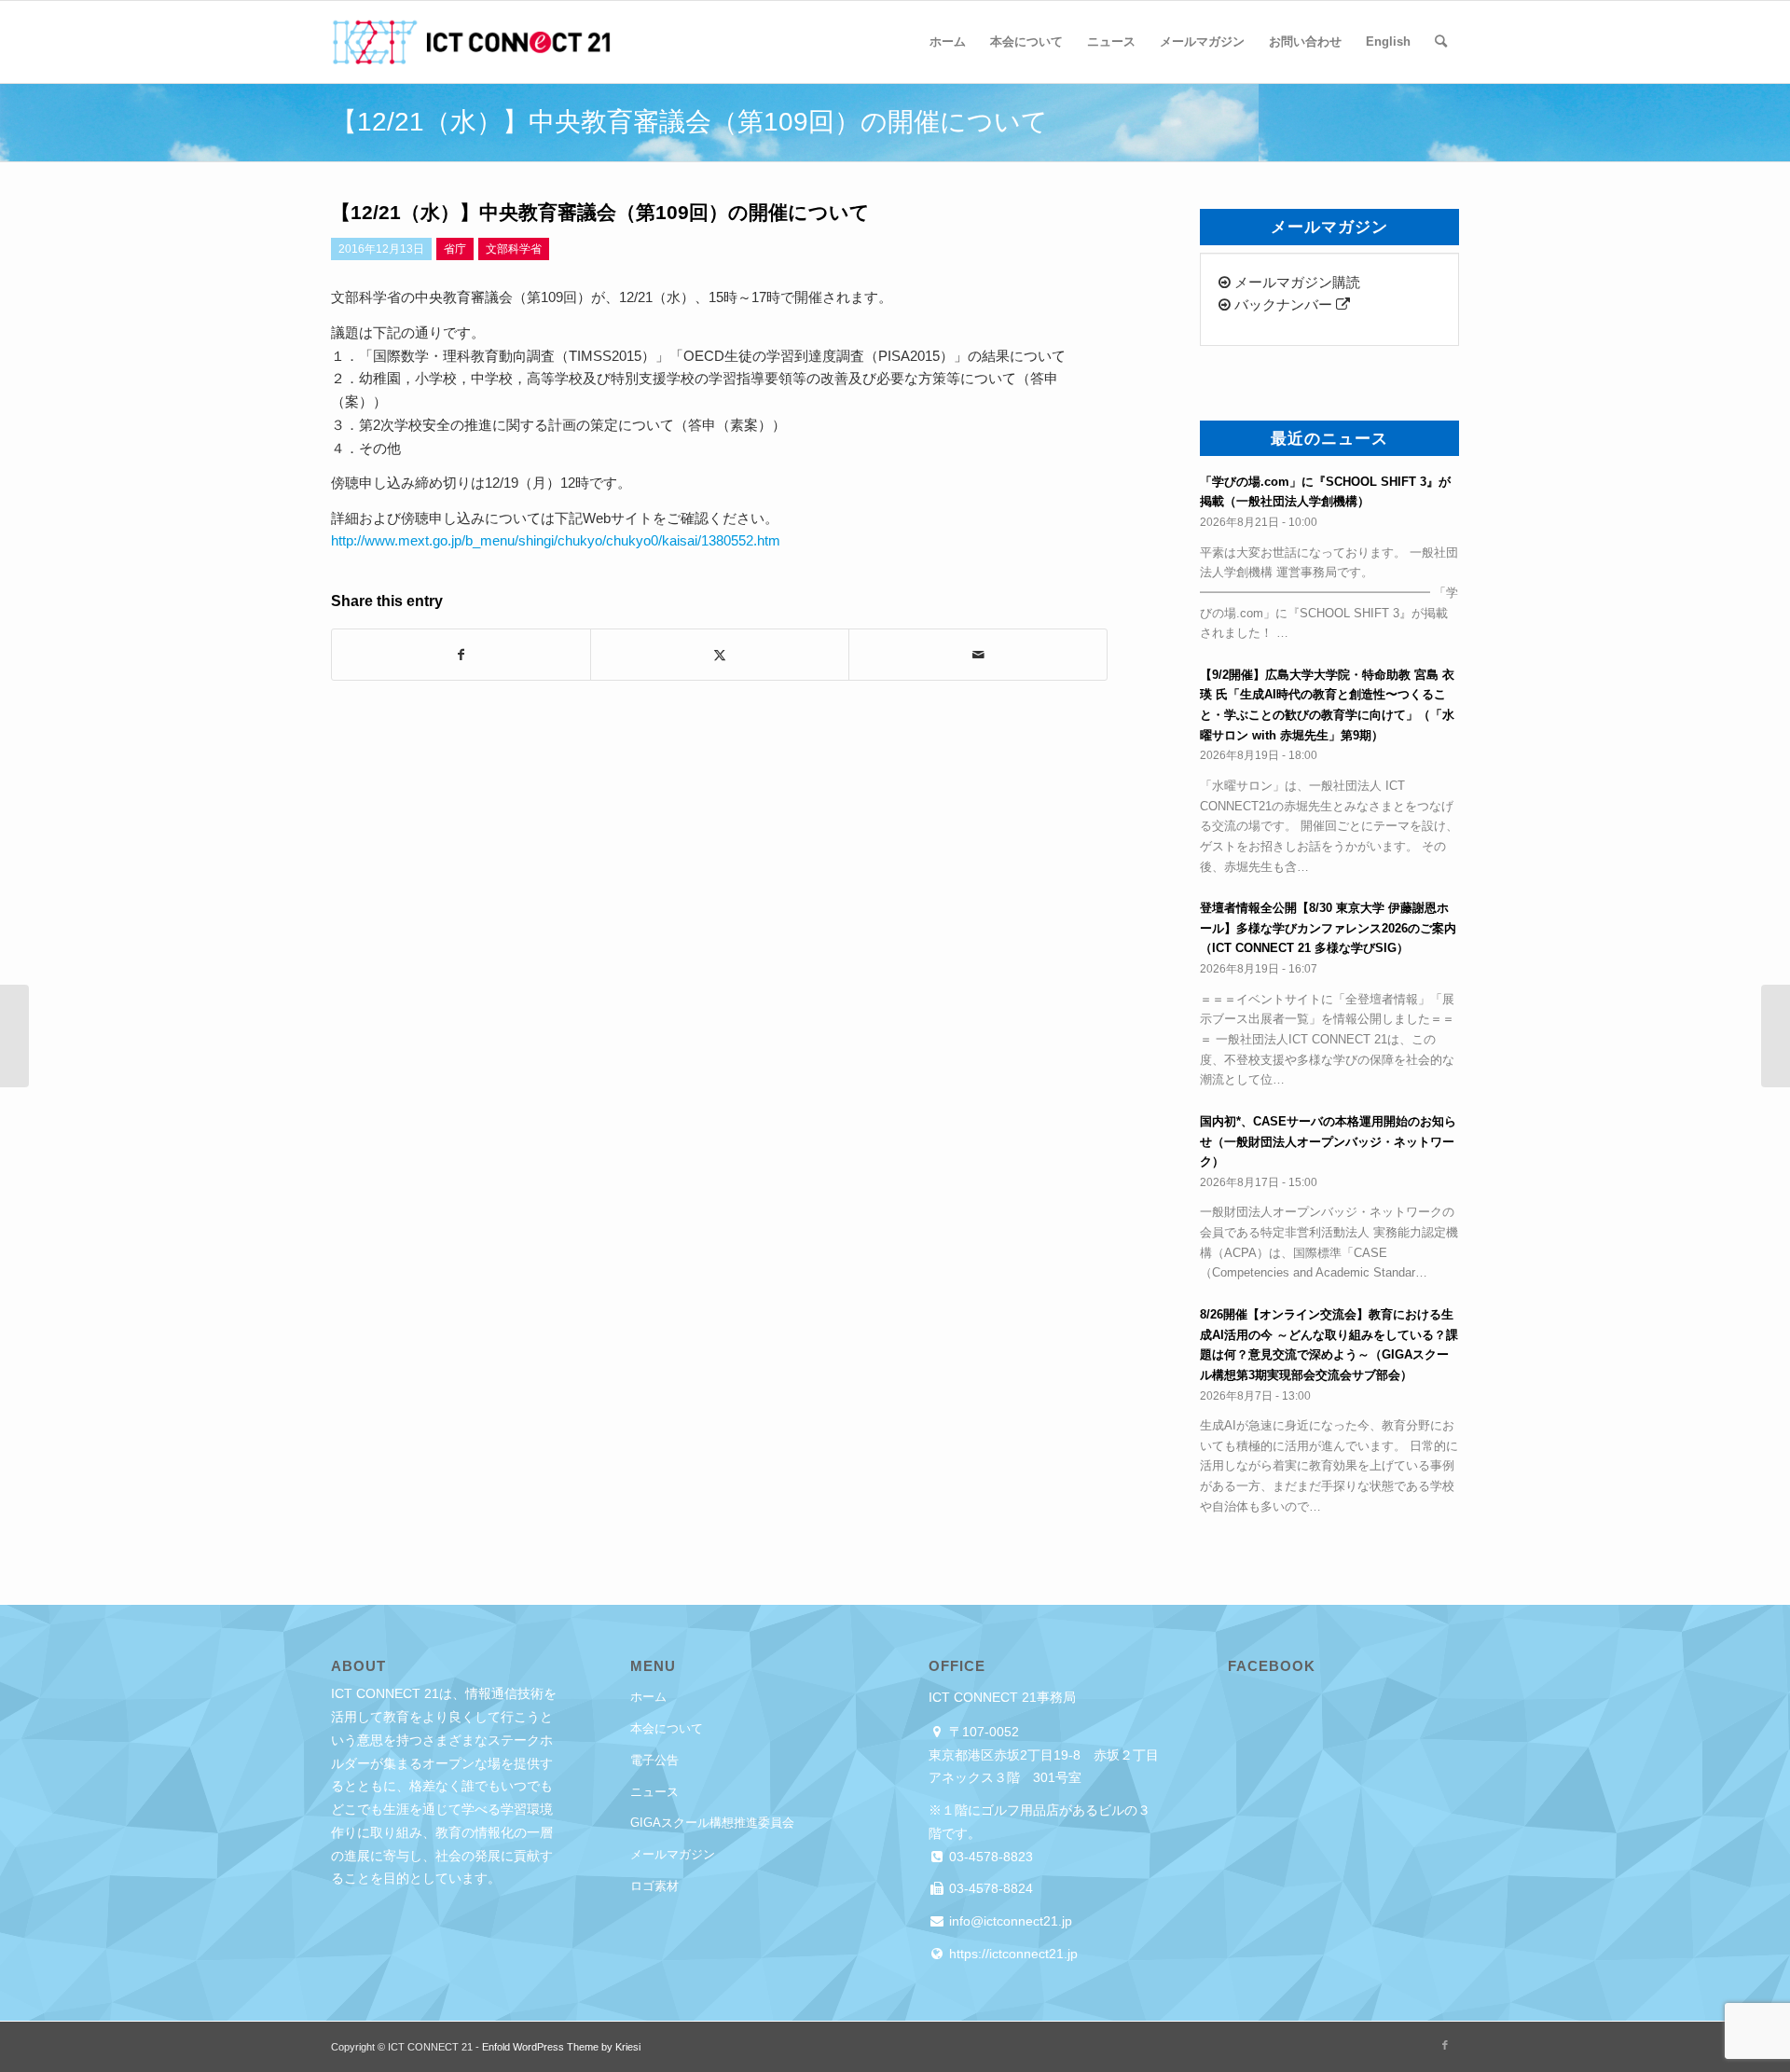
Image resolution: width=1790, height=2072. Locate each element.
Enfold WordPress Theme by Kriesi (561, 2047)
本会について (667, 1728)
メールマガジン (673, 1854)
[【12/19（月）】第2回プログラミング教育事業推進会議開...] (14, 1036)
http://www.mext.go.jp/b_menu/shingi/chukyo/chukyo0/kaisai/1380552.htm (556, 540)
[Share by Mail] (978, 655)
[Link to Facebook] (1445, 2045)
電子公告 (654, 1760)
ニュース (654, 1792)
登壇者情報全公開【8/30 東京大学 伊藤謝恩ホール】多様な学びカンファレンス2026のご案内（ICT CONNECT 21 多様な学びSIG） (1328, 928)
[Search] (1441, 42)
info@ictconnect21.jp (1009, 1921)
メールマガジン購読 (1295, 282)
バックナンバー (1283, 304)
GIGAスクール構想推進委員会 (712, 1823)
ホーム (648, 1697)
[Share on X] (720, 655)
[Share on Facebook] (461, 655)
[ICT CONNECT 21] (471, 42)
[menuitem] (948, 42)
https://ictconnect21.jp (1012, 1954)
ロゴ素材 (654, 1886)
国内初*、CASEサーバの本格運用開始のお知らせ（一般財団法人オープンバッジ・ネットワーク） (1328, 1141)
